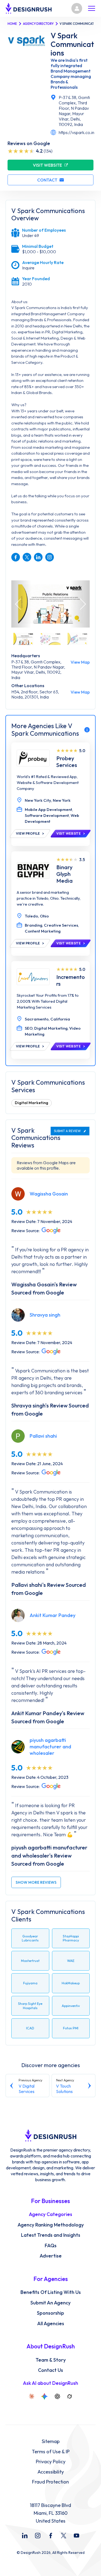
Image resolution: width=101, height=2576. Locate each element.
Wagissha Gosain (49, 1194)
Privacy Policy (51, 2462)
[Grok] (69, 2396)
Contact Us (50, 2370)
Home (12, 24)
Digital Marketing (32, 1103)
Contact (47, 180)
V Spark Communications (72, 44)
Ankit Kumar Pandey (53, 1615)
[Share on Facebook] (16, 557)
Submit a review (67, 1131)
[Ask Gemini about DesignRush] (44, 2396)
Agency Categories (50, 2214)
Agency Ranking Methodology (51, 2225)
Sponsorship (50, 2313)
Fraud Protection (50, 2482)
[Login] (77, 8)
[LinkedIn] (25, 2536)
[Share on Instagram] (50, 557)
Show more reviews (36, 1882)
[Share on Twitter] (27, 557)
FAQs (51, 2246)
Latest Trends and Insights (51, 2235)
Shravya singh (45, 1315)
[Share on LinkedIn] (38, 557)
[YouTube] (76, 2536)
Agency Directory (38, 24)
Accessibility (51, 2472)
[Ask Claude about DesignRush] (32, 2396)
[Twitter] (64, 2536)
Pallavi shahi (43, 1436)
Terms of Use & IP (51, 2452)
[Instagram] (38, 2536)
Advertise (51, 2256)
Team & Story (51, 2360)
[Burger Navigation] (92, 8)
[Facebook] (51, 2536)
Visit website (47, 165)
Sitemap (51, 2441)
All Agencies (51, 2324)
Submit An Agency (50, 2303)
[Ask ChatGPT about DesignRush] (57, 2396)
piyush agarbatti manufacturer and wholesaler (50, 1747)
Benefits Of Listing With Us (51, 2292)
